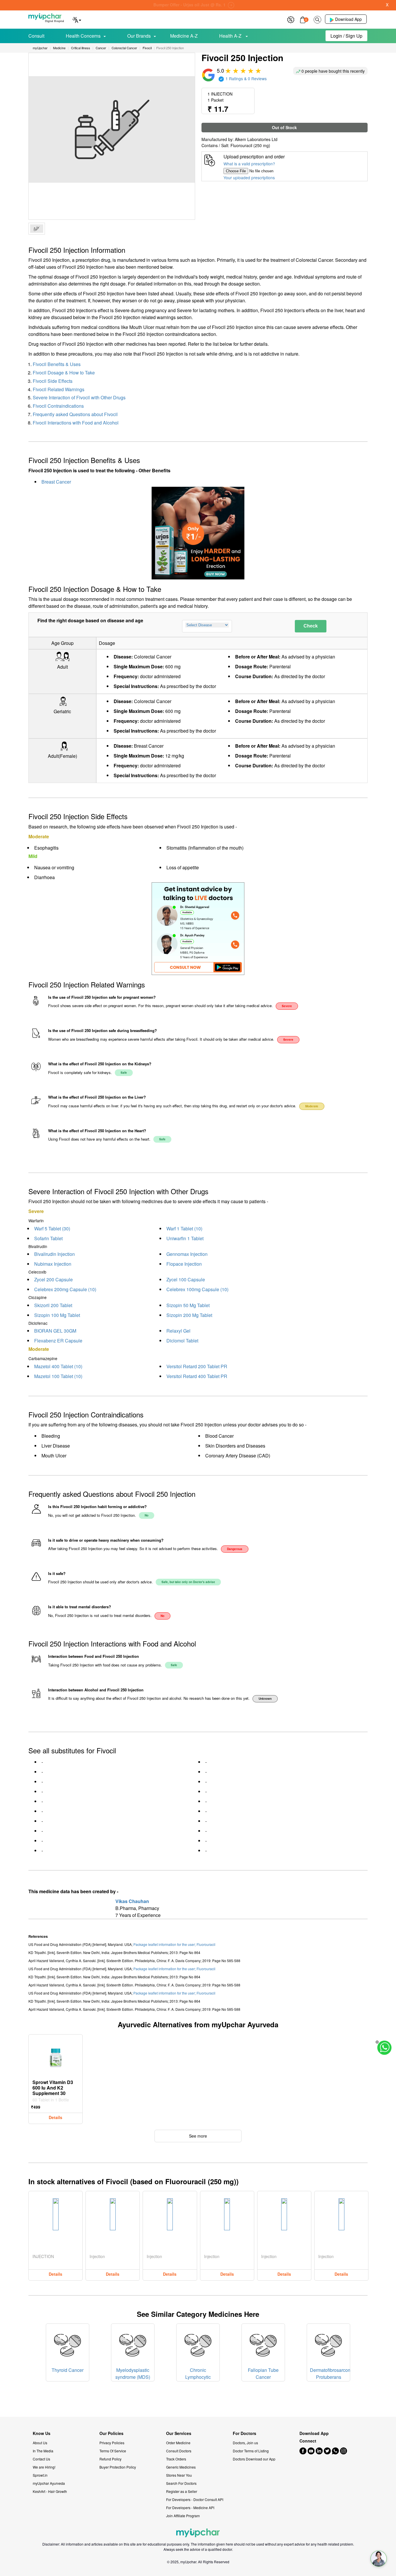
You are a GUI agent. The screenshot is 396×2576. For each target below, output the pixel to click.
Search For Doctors (181, 2483)
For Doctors (245, 2433)
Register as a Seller (182, 2491)
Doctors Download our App (254, 2459)
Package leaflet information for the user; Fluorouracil (174, 1944)
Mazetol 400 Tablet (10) (58, 1366)
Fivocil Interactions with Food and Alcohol (76, 423)
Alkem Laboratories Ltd (256, 139)
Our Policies (111, 2433)
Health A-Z (231, 36)
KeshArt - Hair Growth (50, 2491)
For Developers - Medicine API (190, 2508)
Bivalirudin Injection (55, 1254)
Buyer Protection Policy (118, 2467)
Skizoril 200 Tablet (53, 1305)
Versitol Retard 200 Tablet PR (197, 1366)
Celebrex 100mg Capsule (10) (197, 1289)
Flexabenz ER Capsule (58, 1341)
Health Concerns (83, 36)
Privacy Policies (112, 2443)
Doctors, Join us (245, 2443)
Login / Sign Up (346, 36)
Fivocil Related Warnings (59, 389)
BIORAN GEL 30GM (55, 1331)
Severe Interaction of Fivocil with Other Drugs (79, 397)
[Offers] (291, 19)
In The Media (43, 2451)
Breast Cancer (56, 482)
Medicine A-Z (184, 36)
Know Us (42, 2433)
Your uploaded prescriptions (249, 178)
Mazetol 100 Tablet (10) (58, 1376)
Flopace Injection (184, 1264)
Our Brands (139, 36)
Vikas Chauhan (132, 1901)
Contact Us (41, 2459)
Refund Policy (110, 2459)
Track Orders (176, 2459)
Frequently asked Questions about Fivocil (75, 414)
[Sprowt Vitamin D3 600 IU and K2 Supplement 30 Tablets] (56, 2056)
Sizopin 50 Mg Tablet (188, 1305)
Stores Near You (179, 2475)
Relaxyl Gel (178, 1331)
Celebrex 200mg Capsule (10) (65, 1289)
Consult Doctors (179, 2451)
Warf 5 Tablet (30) (52, 1228)
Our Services (179, 2433)
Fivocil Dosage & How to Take (64, 373)
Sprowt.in (40, 2475)
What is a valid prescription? (249, 164)
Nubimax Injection (53, 1264)
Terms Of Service (113, 2451)
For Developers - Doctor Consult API (195, 2499)
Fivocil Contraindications (58, 406)
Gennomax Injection (187, 1254)
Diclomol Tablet (182, 1341)
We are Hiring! (44, 2467)
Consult (36, 36)
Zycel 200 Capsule (53, 1279)
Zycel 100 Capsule (186, 1279)
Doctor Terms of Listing (251, 2451)
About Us (40, 2443)
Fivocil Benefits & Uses (57, 364)
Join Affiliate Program (183, 2516)
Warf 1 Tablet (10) (184, 1228)
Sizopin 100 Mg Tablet (57, 1315)
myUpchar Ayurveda (49, 2483)
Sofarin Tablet (48, 1238)
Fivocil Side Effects (53, 381)
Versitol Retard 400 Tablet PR (197, 1376)
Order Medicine (178, 2443)
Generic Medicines (181, 2467)
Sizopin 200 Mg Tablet (189, 1315)
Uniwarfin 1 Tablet (185, 1238)
